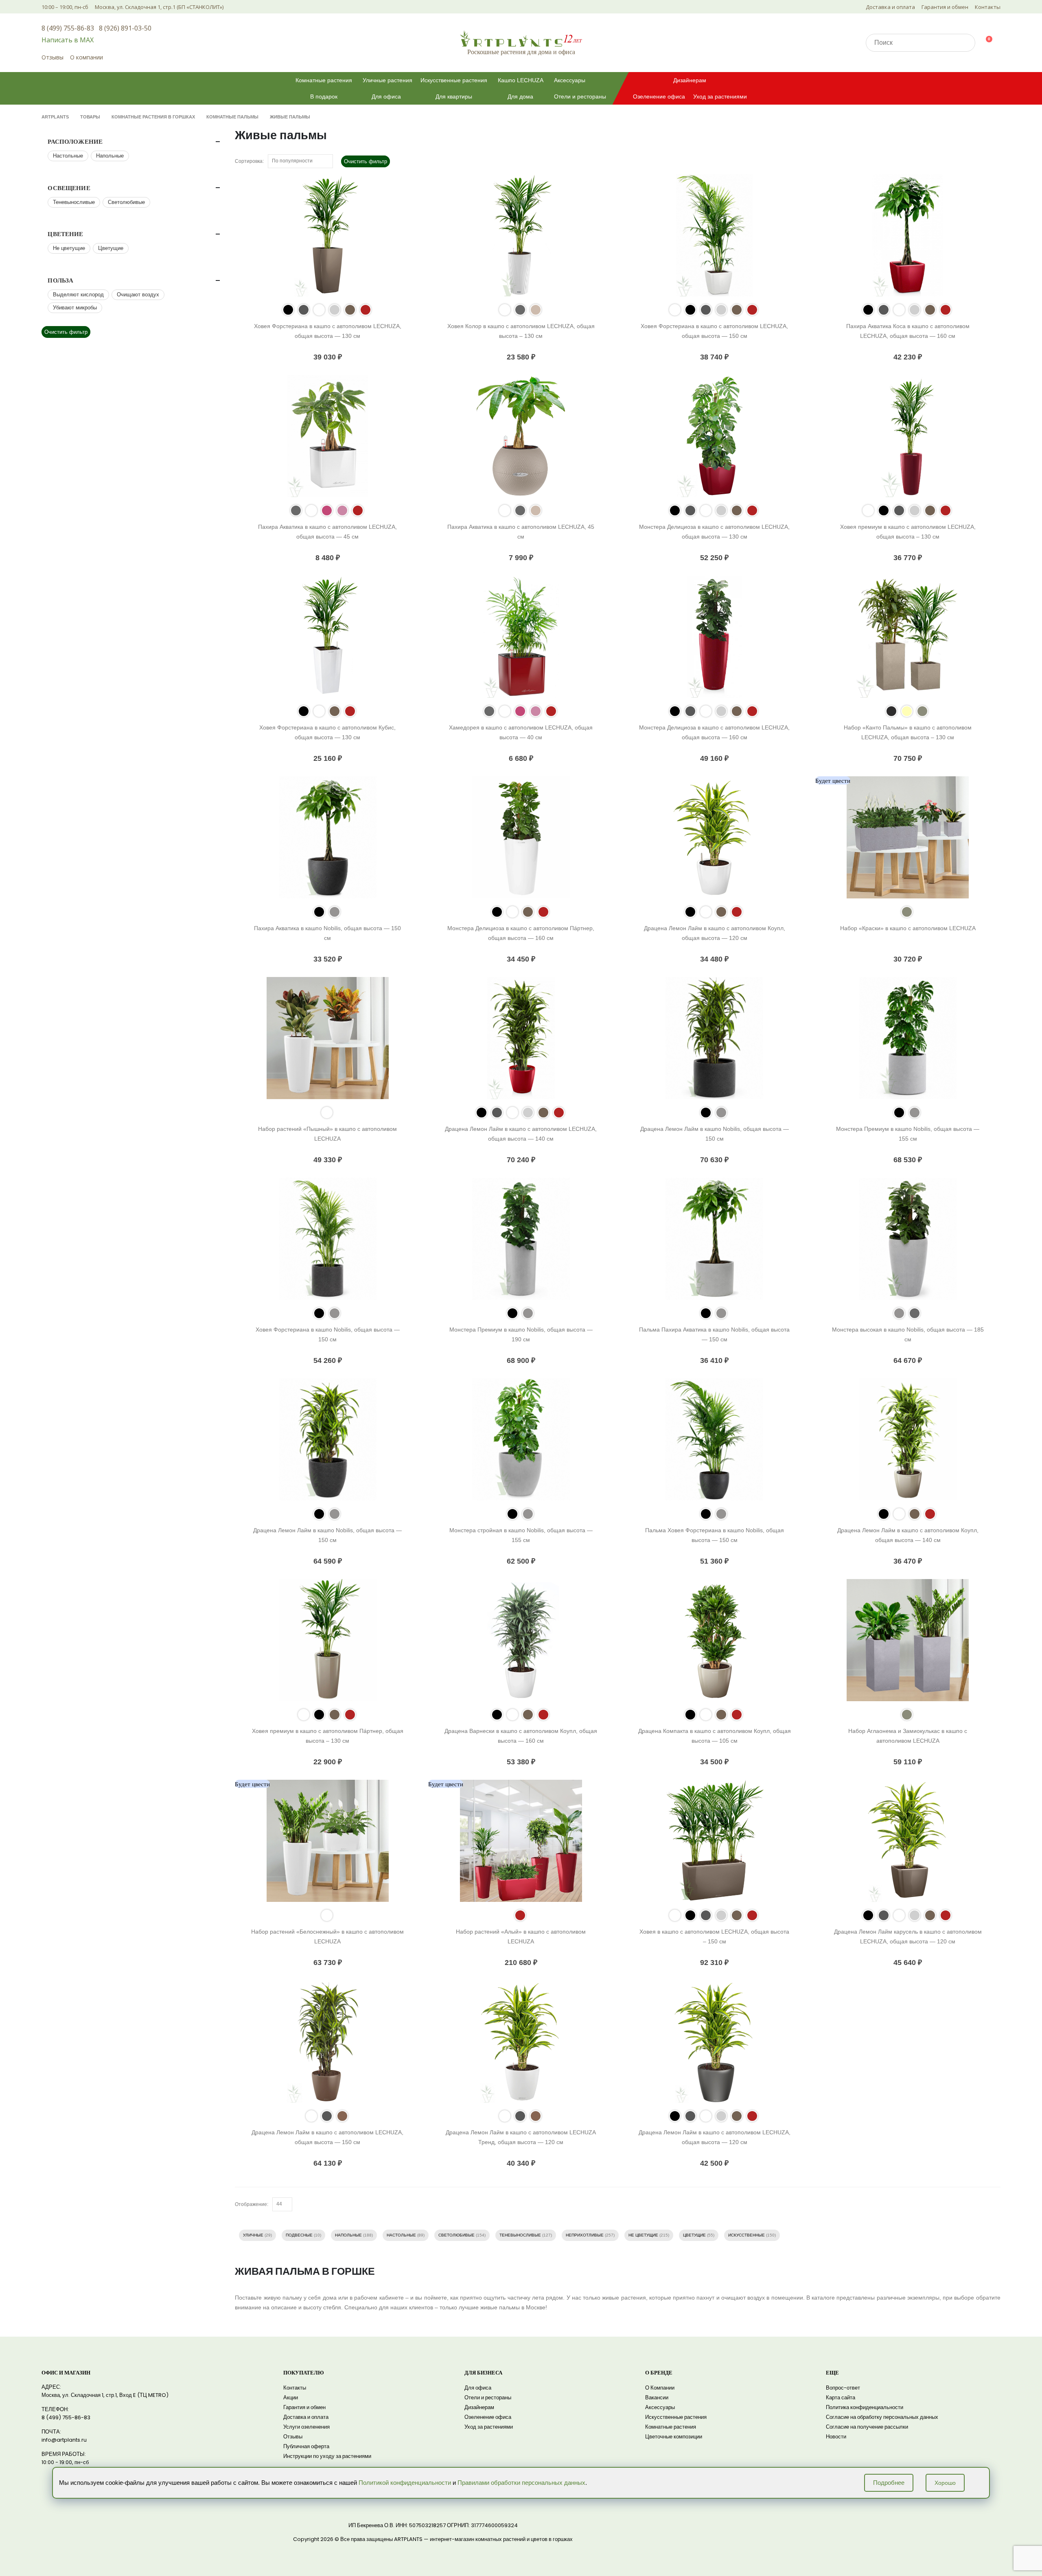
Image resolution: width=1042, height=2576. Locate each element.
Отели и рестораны (580, 96)
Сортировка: (249, 161)
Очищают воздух (138, 295)
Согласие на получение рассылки (867, 2427)
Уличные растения (387, 80)
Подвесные (299, 2235)
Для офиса (386, 96)
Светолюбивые (456, 2235)
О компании (86, 57)
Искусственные (746, 2235)
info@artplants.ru (64, 2440)
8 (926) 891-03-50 (125, 28)
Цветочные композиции (674, 2437)
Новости (836, 2437)
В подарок (324, 96)
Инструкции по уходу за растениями (327, 2456)
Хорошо (945, 2483)
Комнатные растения (324, 80)
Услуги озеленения (306, 2427)
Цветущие (694, 2235)
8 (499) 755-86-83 (68, 28)
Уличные (253, 2235)
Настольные (401, 2235)
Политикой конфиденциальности (405, 2483)
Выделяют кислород (78, 295)
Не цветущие (643, 2235)
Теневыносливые (520, 2235)
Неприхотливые (585, 2235)
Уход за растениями (720, 96)
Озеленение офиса (659, 96)
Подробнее (889, 2483)
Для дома (520, 96)
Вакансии (657, 2397)
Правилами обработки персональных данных (521, 2483)
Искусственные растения (454, 80)
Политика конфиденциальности (865, 2407)
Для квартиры (454, 96)
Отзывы (53, 57)
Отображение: (252, 2204)
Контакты (988, 7)
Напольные (348, 2235)
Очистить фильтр (366, 161)
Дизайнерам (690, 80)
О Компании (660, 2388)
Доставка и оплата (890, 7)
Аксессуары (570, 80)
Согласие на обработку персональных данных (882, 2417)
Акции (291, 2397)
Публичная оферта (306, 2446)
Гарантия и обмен (945, 7)
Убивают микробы (75, 308)
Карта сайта (841, 2397)
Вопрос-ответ (843, 2388)
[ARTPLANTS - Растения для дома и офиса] (521, 38)
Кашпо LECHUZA (521, 80)
